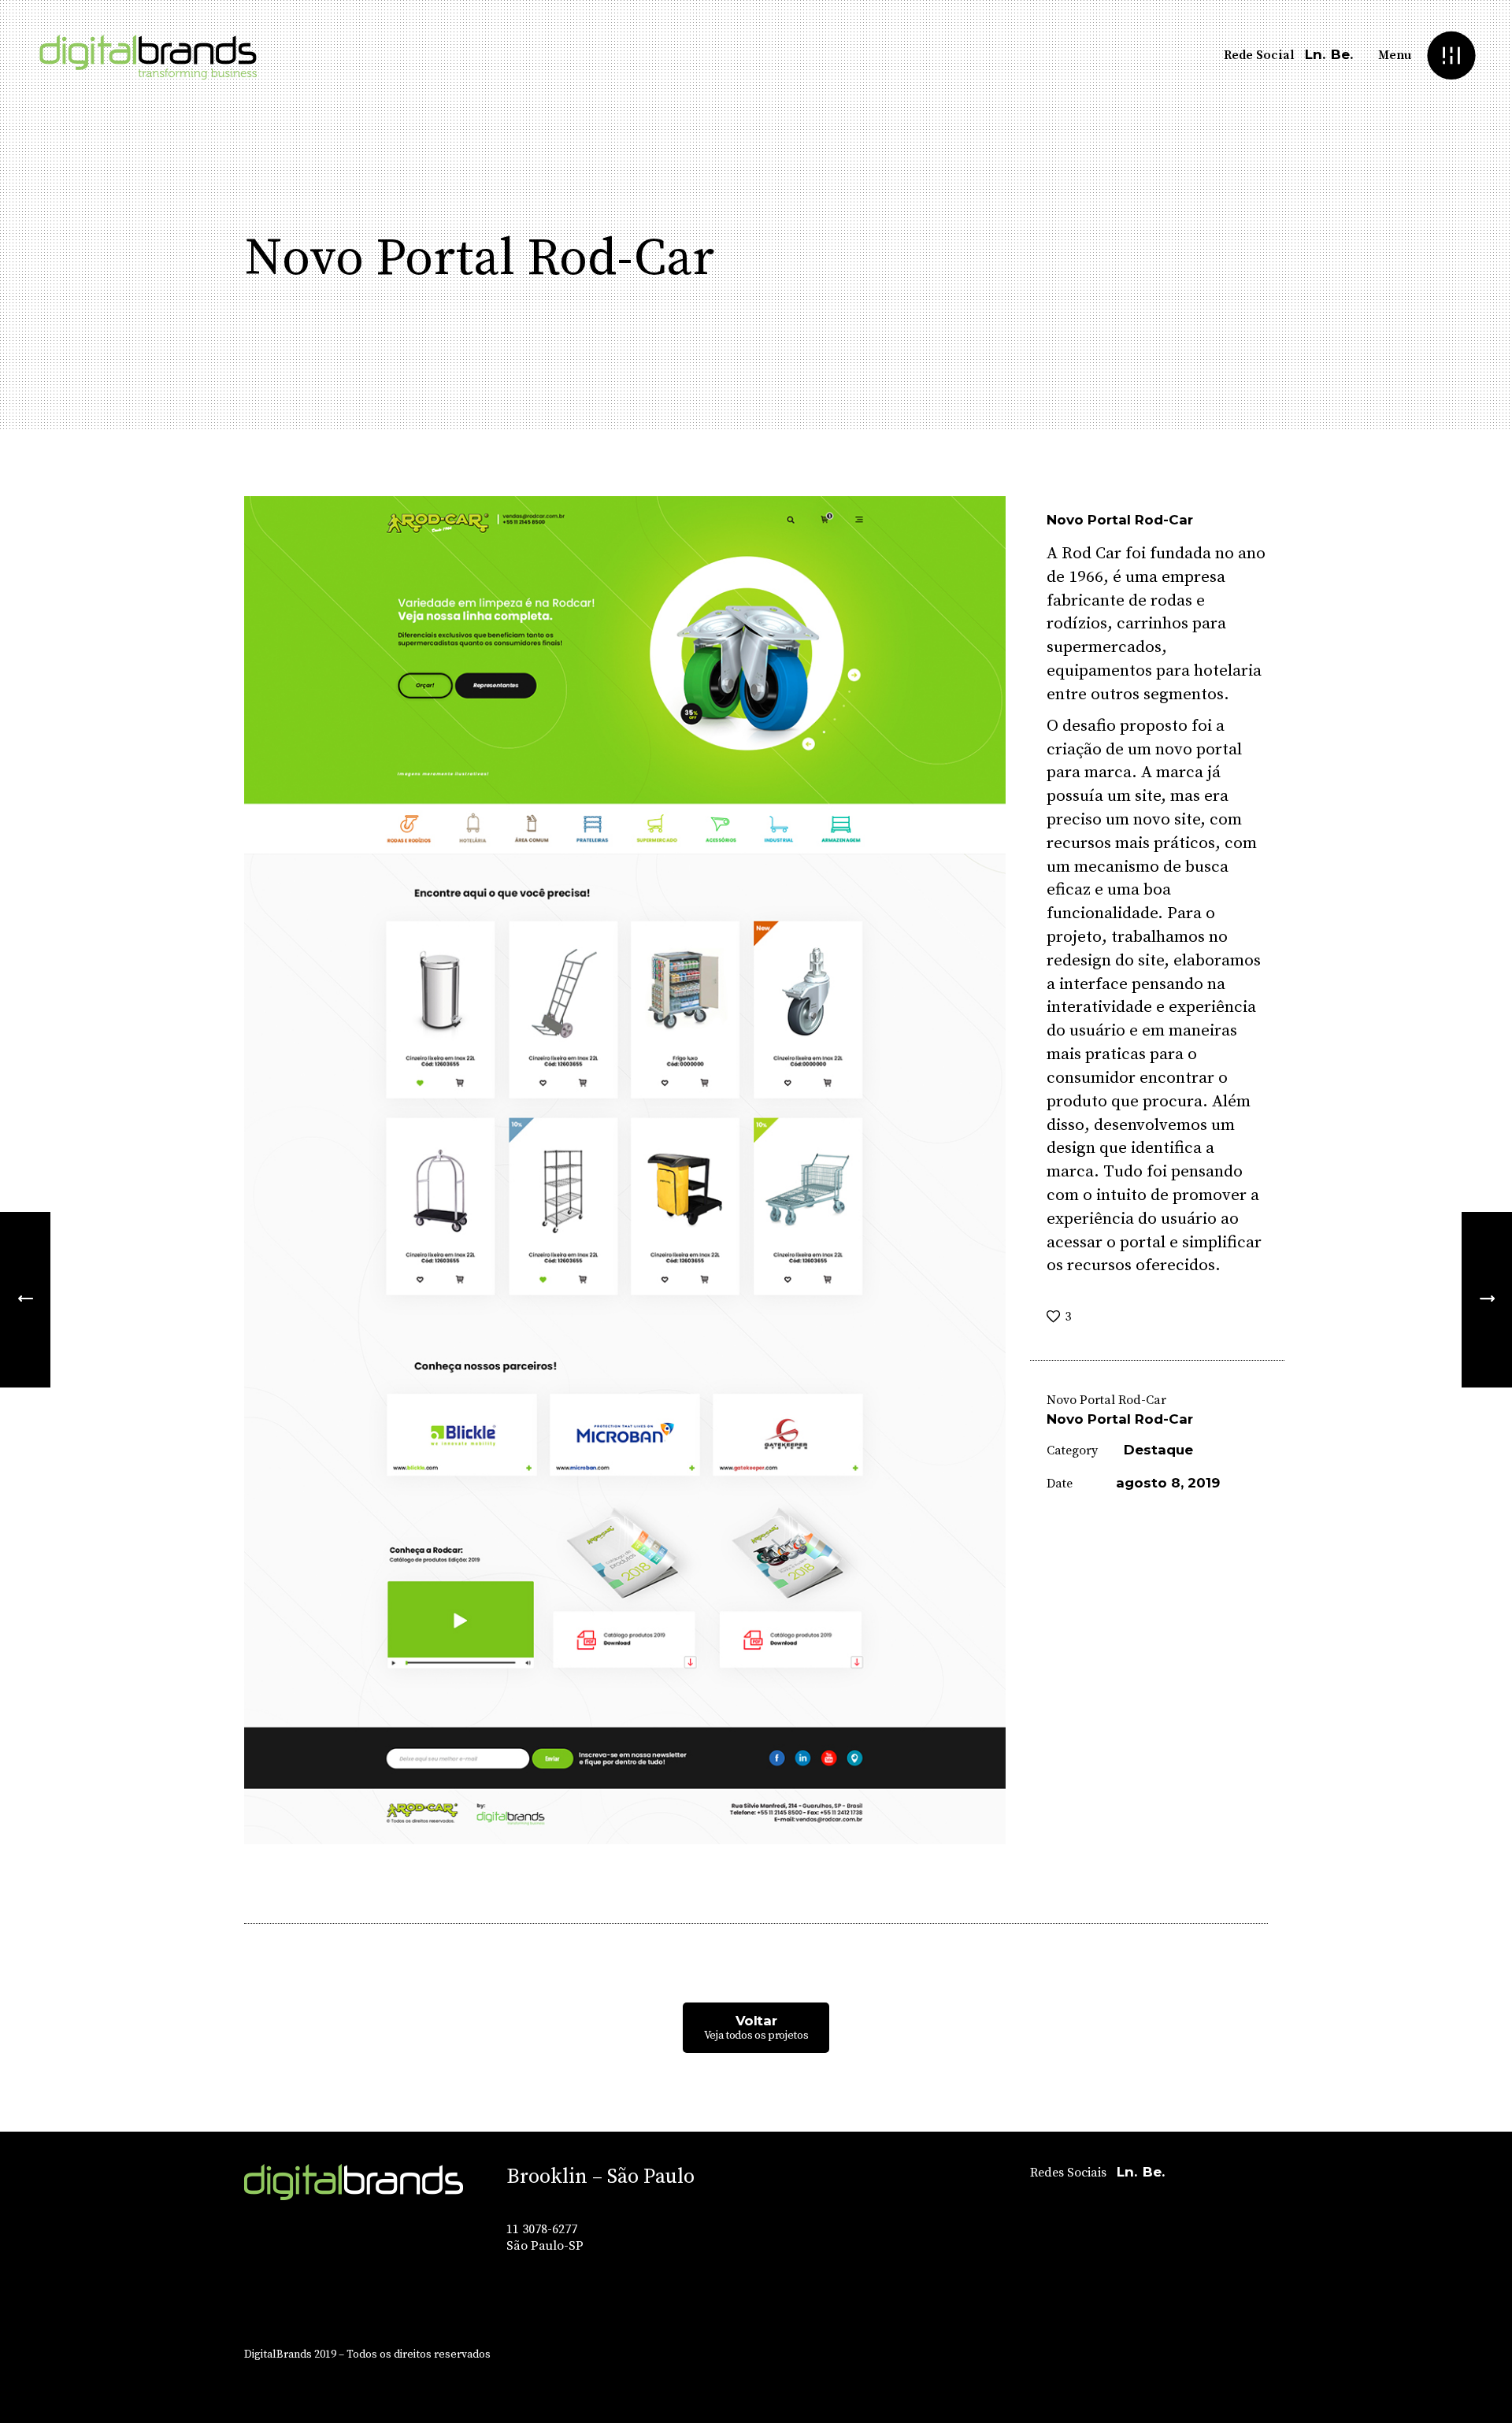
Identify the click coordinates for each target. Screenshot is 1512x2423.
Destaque (1158, 1450)
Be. (1342, 54)
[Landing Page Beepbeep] (25, 1300)
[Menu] (1451, 56)
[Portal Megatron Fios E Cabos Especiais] (1487, 1300)
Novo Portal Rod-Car (1120, 1419)
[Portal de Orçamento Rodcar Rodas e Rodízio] (625, 1170)
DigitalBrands (278, 2354)
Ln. (1315, 54)
